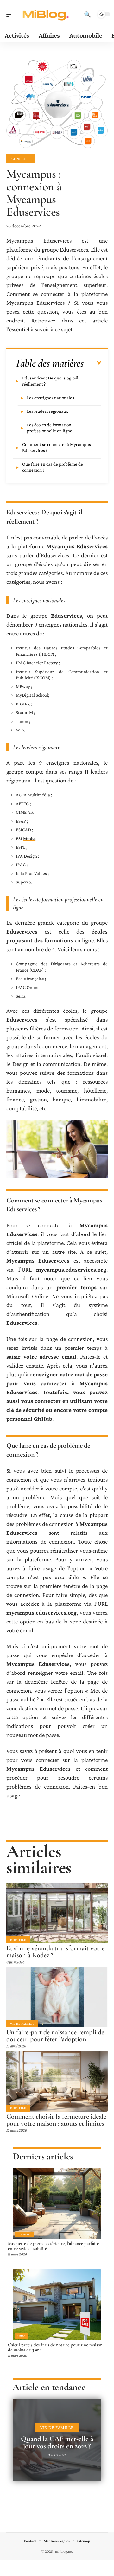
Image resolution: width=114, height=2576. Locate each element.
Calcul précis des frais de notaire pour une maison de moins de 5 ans (55, 2347)
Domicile (18, 1940)
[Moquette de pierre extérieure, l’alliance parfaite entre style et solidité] (57, 2203)
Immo (22, 2336)
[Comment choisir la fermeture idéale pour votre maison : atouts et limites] (57, 2081)
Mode (29, 838)
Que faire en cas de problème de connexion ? (53, 467)
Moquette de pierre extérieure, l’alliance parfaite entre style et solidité (53, 2246)
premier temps (76, 1287)
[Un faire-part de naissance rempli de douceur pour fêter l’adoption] (57, 1997)
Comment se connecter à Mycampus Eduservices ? (57, 447)
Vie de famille (22, 2024)
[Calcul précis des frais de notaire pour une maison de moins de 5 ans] (57, 2305)
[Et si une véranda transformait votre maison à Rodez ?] (57, 1913)
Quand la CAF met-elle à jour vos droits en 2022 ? (57, 2442)
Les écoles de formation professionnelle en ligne (50, 428)
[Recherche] (87, 14)
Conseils (21, 159)
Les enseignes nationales (51, 398)
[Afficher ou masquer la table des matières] (93, 363)
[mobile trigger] (12, 14)
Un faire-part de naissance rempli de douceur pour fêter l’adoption (55, 2036)
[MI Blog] (46, 14)
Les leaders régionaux (47, 411)
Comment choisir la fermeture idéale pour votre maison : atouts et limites (56, 2120)
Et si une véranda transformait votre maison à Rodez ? (55, 1952)
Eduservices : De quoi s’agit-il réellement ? (50, 381)
